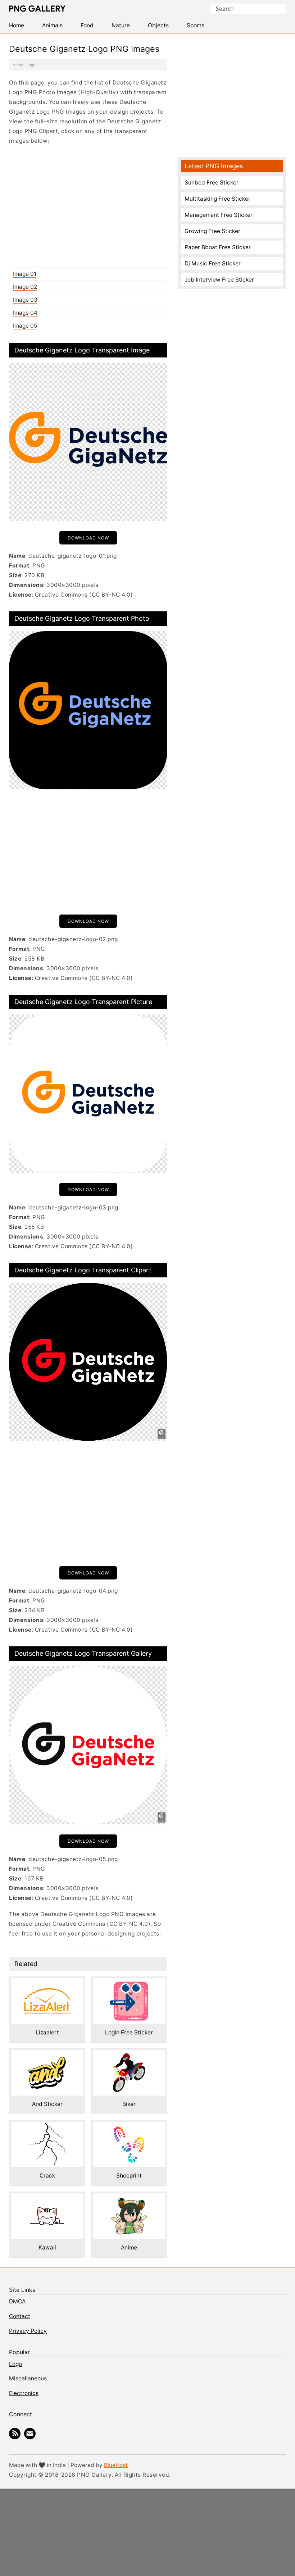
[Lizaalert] (47, 1983)
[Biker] (129, 2055)
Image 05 (25, 326)
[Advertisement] (88, 206)
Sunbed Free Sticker (212, 183)
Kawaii (47, 2247)
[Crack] (47, 2127)
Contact (20, 2316)
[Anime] (129, 2198)
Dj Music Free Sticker (213, 263)
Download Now (88, 538)
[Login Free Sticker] (129, 1983)
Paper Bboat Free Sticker (218, 247)
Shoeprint (129, 2176)
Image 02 (25, 287)
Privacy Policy (28, 2331)
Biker (129, 2104)
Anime (129, 2247)
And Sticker (47, 2104)
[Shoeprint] (129, 2127)
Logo (31, 65)
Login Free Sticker (129, 2032)
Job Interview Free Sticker (219, 280)
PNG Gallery (37, 9)
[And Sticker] (47, 2055)
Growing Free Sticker (212, 231)
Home (18, 65)
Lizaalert (47, 2032)
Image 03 (25, 300)
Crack (47, 2176)
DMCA (17, 2301)
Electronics (24, 2393)
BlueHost (116, 2465)
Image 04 (25, 313)
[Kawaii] (47, 2198)
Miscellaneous (28, 2378)
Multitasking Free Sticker (217, 199)
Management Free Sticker (219, 215)
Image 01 (25, 274)
